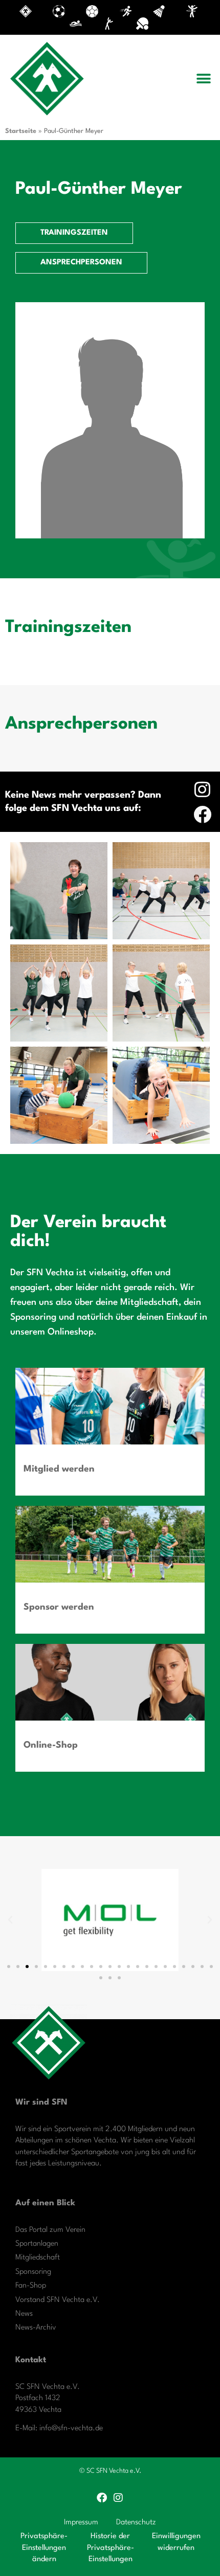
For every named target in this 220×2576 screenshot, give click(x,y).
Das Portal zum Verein (50, 2230)
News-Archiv (36, 2328)
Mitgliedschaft (38, 2258)
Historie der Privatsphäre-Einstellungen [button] (111, 2548)
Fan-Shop (31, 2286)
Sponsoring (33, 2272)
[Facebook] (202, 814)
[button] (203, 79)
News (24, 2314)
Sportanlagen (37, 2244)
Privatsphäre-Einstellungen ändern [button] (44, 2548)
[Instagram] (202, 789)
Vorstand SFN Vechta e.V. (58, 2300)
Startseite (21, 131)
